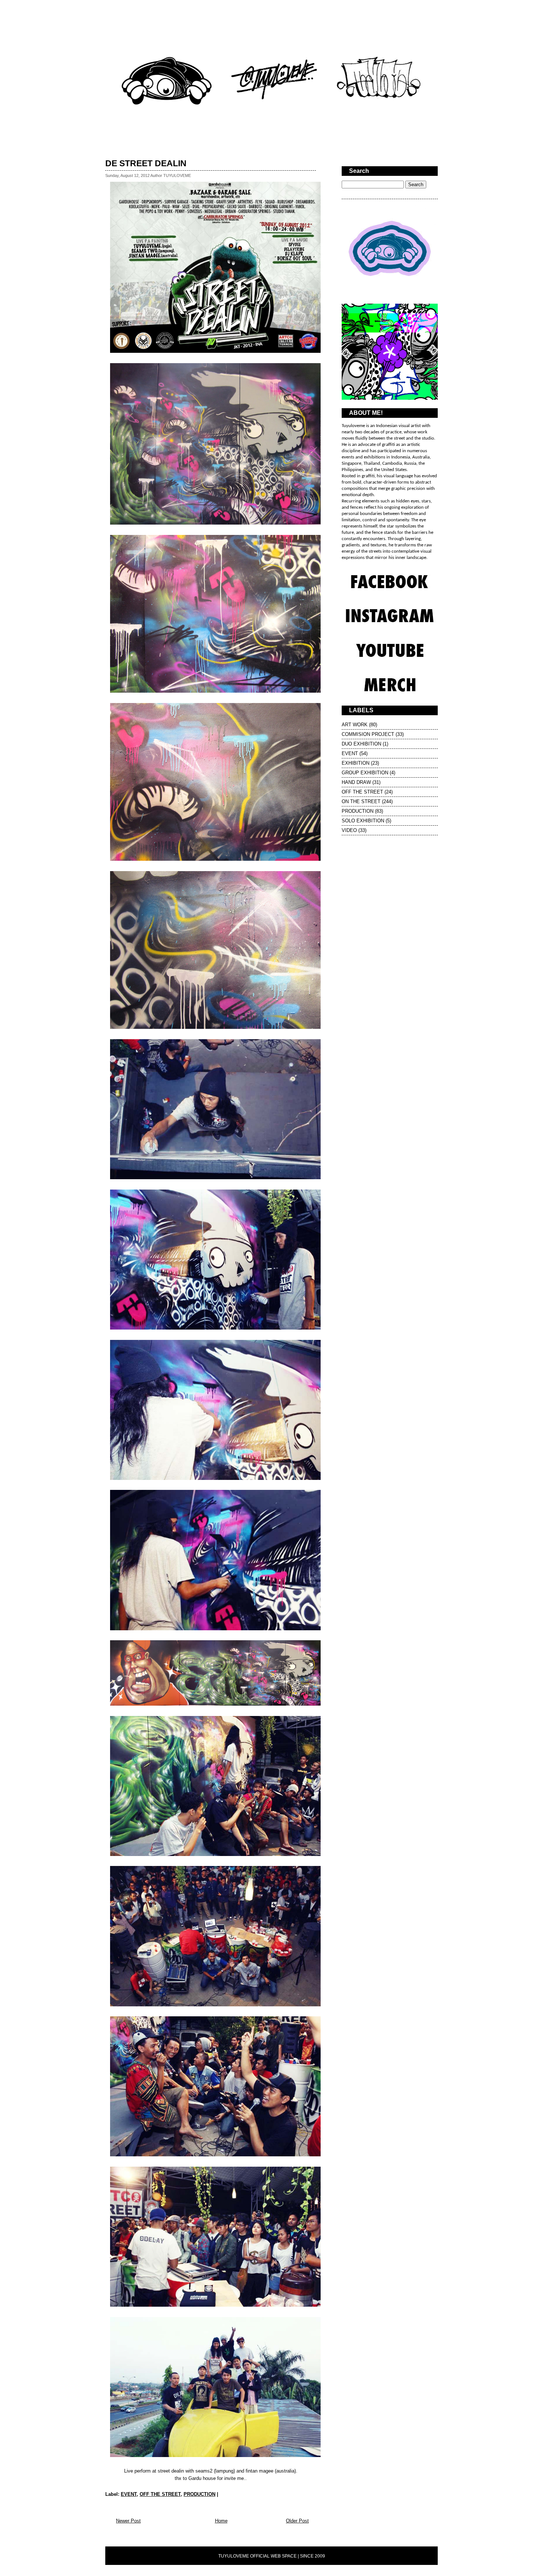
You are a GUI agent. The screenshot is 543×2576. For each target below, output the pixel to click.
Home (221, 2521)
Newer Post (128, 2521)
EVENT (129, 2494)
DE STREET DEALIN (146, 163)
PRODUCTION (199, 2494)
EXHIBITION (356, 763)
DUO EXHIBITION (361, 744)
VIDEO (349, 830)
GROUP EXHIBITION (365, 773)
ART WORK (355, 725)
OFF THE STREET (160, 2494)
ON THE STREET (361, 801)
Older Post (297, 2521)
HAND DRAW (356, 782)
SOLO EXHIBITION (363, 821)
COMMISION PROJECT (368, 734)
